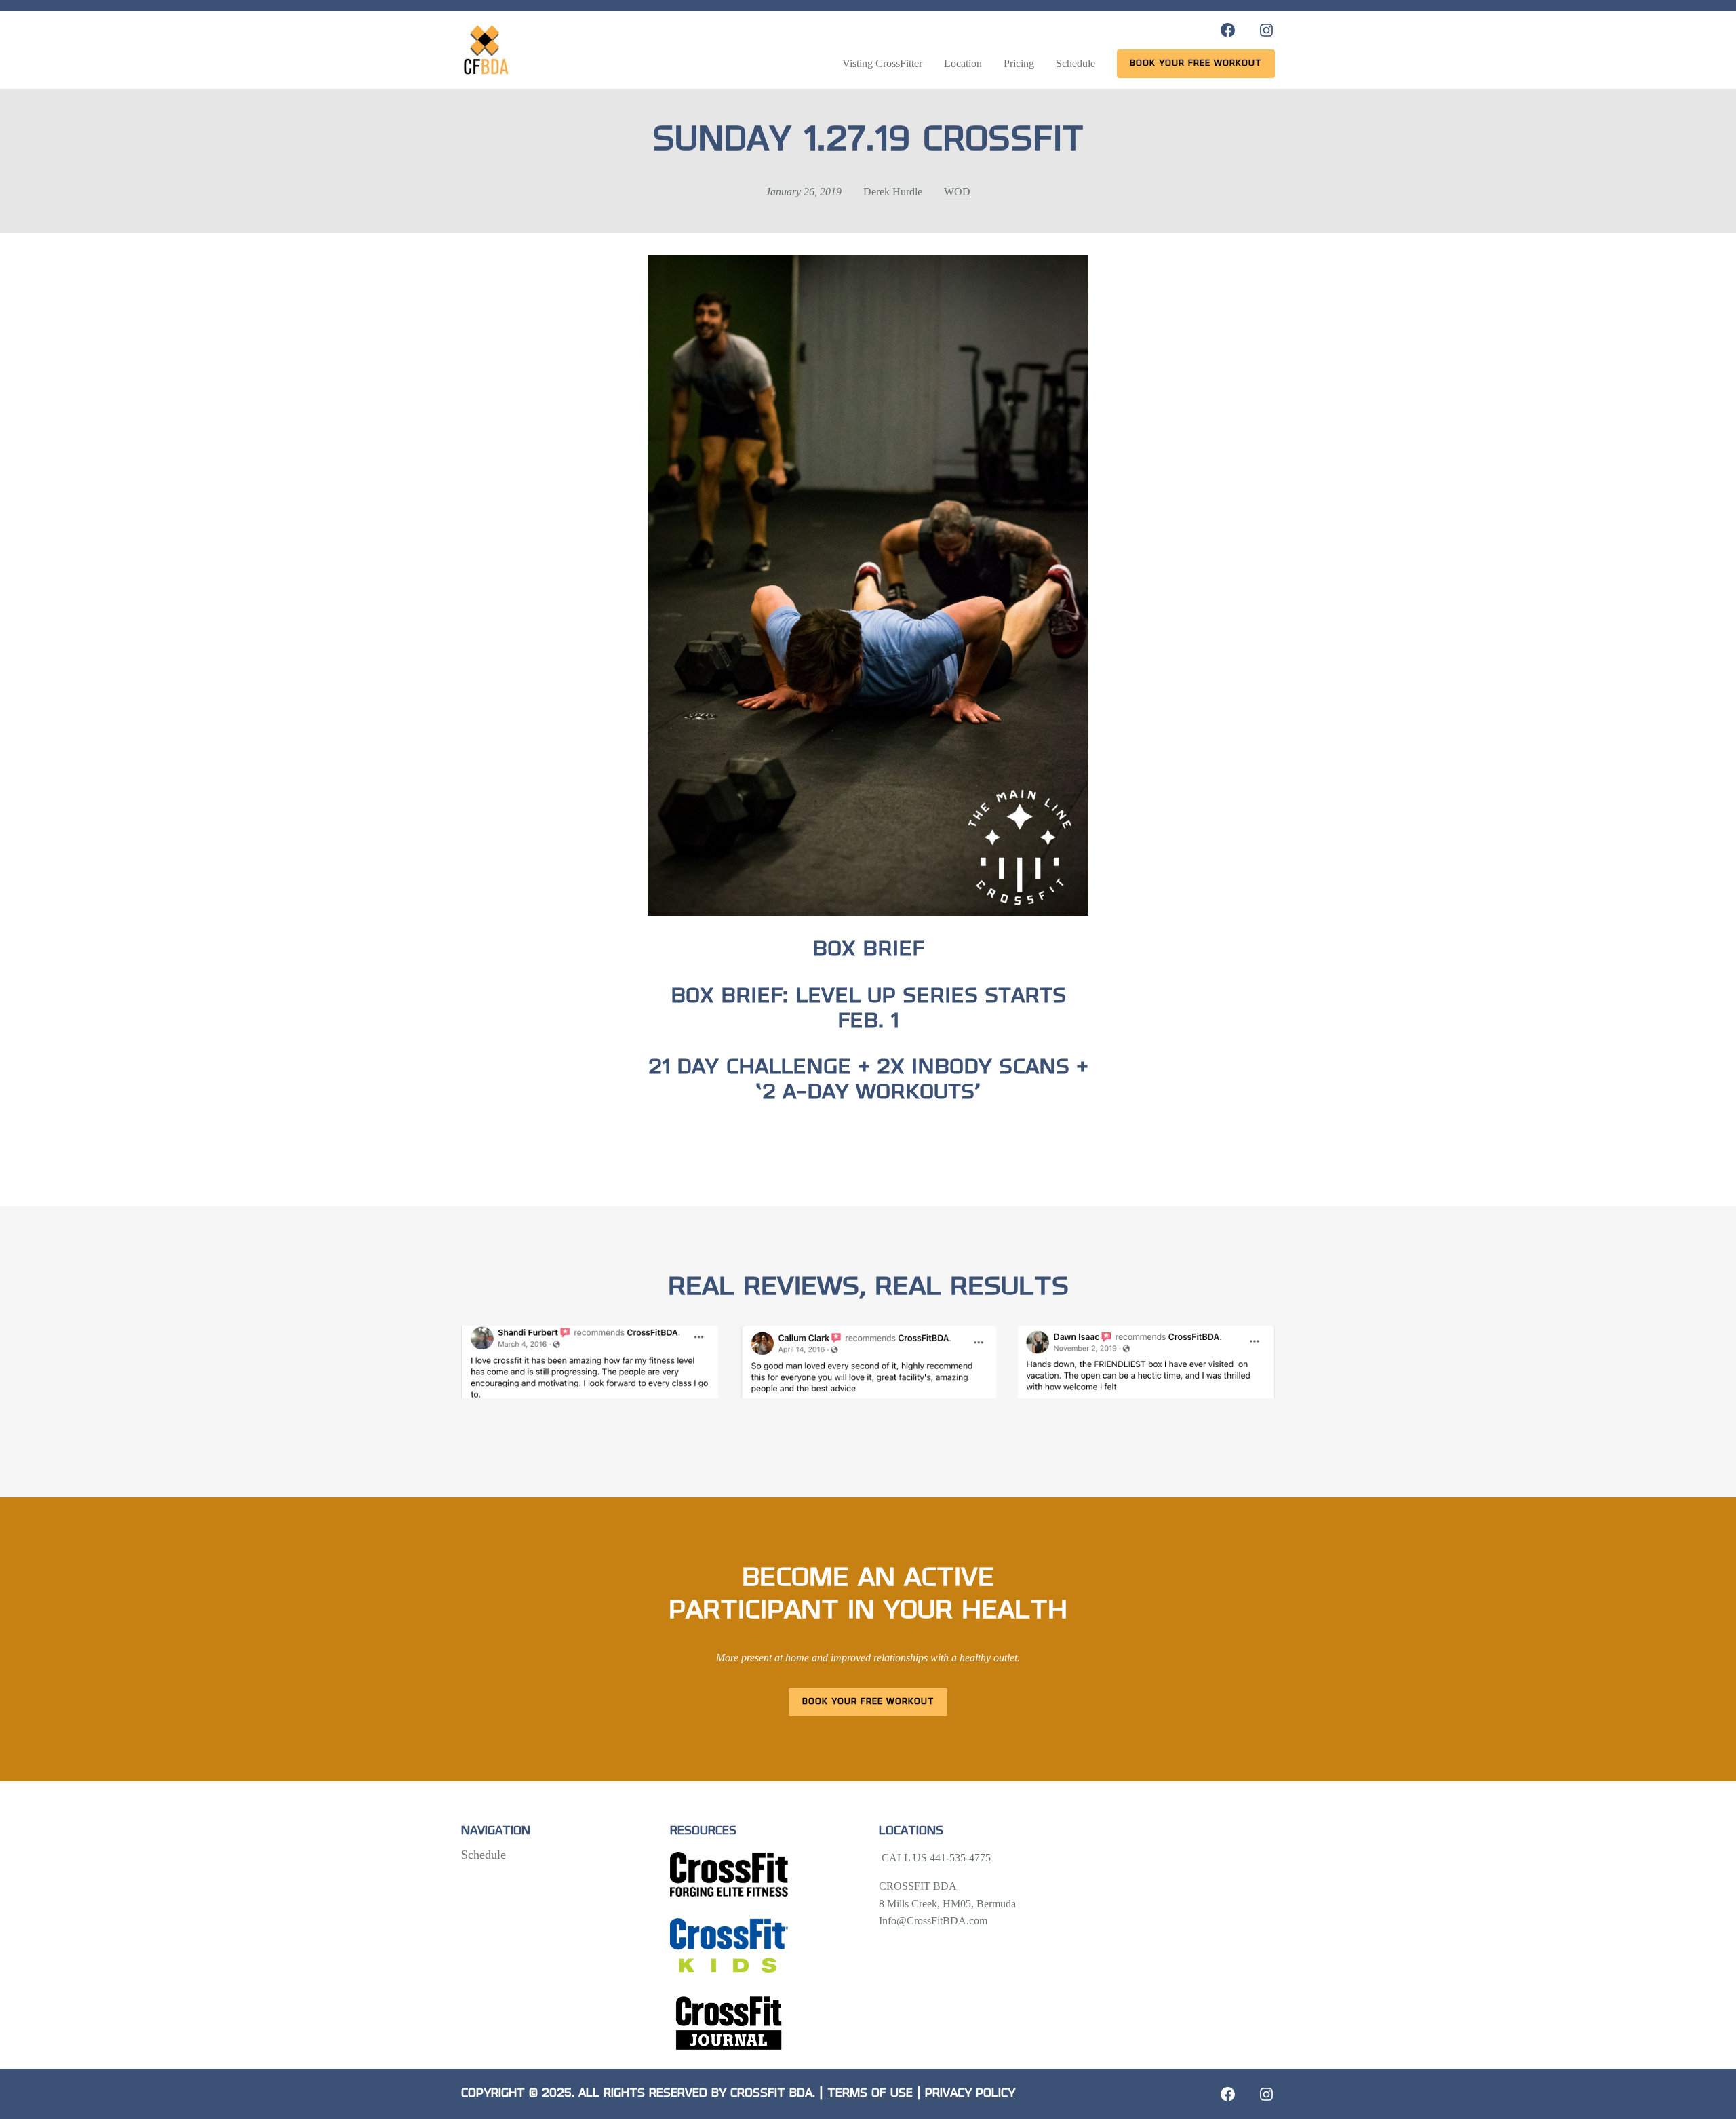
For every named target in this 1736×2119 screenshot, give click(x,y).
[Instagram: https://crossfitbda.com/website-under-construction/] (1266, 2094)
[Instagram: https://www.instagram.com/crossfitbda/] (1266, 30)
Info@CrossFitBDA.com (933, 1921)
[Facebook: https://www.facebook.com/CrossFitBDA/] (1228, 30)
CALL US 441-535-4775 (935, 1858)
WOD (957, 192)
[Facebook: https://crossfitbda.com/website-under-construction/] (1228, 2094)
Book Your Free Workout (868, 1702)
